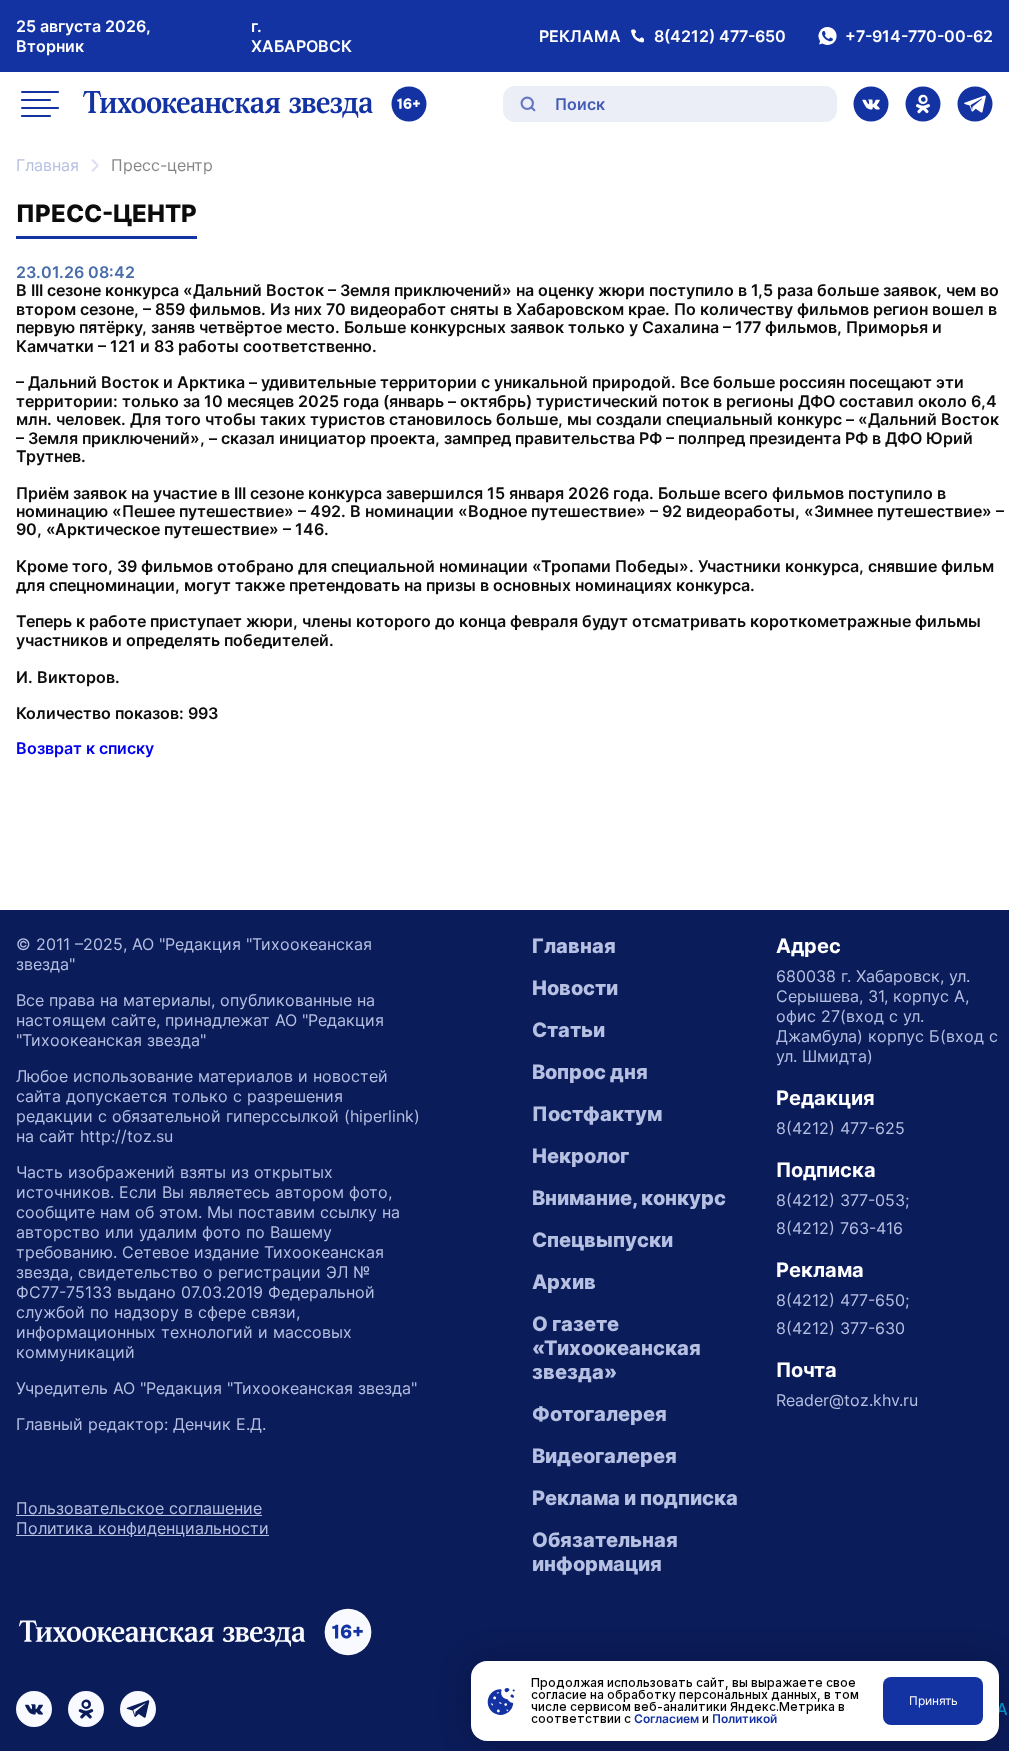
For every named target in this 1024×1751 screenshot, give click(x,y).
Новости (575, 988)
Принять (933, 1700)
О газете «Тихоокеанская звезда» (616, 1348)
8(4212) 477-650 (720, 36)
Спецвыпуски (602, 1240)
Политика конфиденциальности (142, 1528)
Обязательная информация (605, 1552)
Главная (47, 165)
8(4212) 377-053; (842, 1200)
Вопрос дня (590, 1072)
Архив (564, 1282)
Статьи (568, 1030)
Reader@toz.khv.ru (847, 1400)
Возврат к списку (85, 748)
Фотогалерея (599, 1414)
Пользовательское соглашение (139, 1508)
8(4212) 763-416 (839, 1228)
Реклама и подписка (635, 1498)
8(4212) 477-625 (840, 1128)
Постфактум (597, 1114)
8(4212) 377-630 (840, 1328)
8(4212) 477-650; (842, 1300)
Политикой (744, 1718)
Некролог (580, 1156)
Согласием (666, 1718)
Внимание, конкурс (629, 1198)
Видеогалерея (604, 1456)
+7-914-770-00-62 (919, 36)
